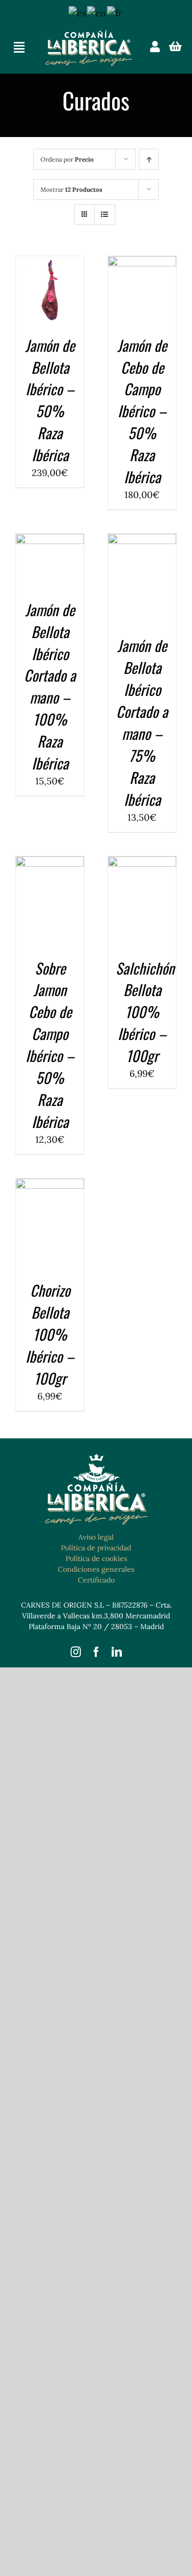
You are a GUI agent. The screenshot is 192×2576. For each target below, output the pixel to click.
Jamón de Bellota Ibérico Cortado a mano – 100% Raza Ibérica (50, 686)
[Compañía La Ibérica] (89, 35)
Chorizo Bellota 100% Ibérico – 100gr (50, 1334)
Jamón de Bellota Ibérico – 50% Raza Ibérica (50, 400)
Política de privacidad (96, 1548)
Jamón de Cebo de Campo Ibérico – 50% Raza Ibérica (142, 411)
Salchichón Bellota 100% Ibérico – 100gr (145, 1012)
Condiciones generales (96, 1569)
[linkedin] (117, 1652)
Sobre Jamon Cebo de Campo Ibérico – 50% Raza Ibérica (50, 1045)
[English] (97, 12)
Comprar (50, 281)
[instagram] (76, 1652)
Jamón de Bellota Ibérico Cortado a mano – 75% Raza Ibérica (142, 722)
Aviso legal (96, 1537)
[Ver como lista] (105, 214)
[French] (115, 12)
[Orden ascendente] (149, 159)
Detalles (50, 304)
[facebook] (96, 1652)
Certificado (96, 1580)
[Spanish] (78, 12)
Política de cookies (96, 1558)
